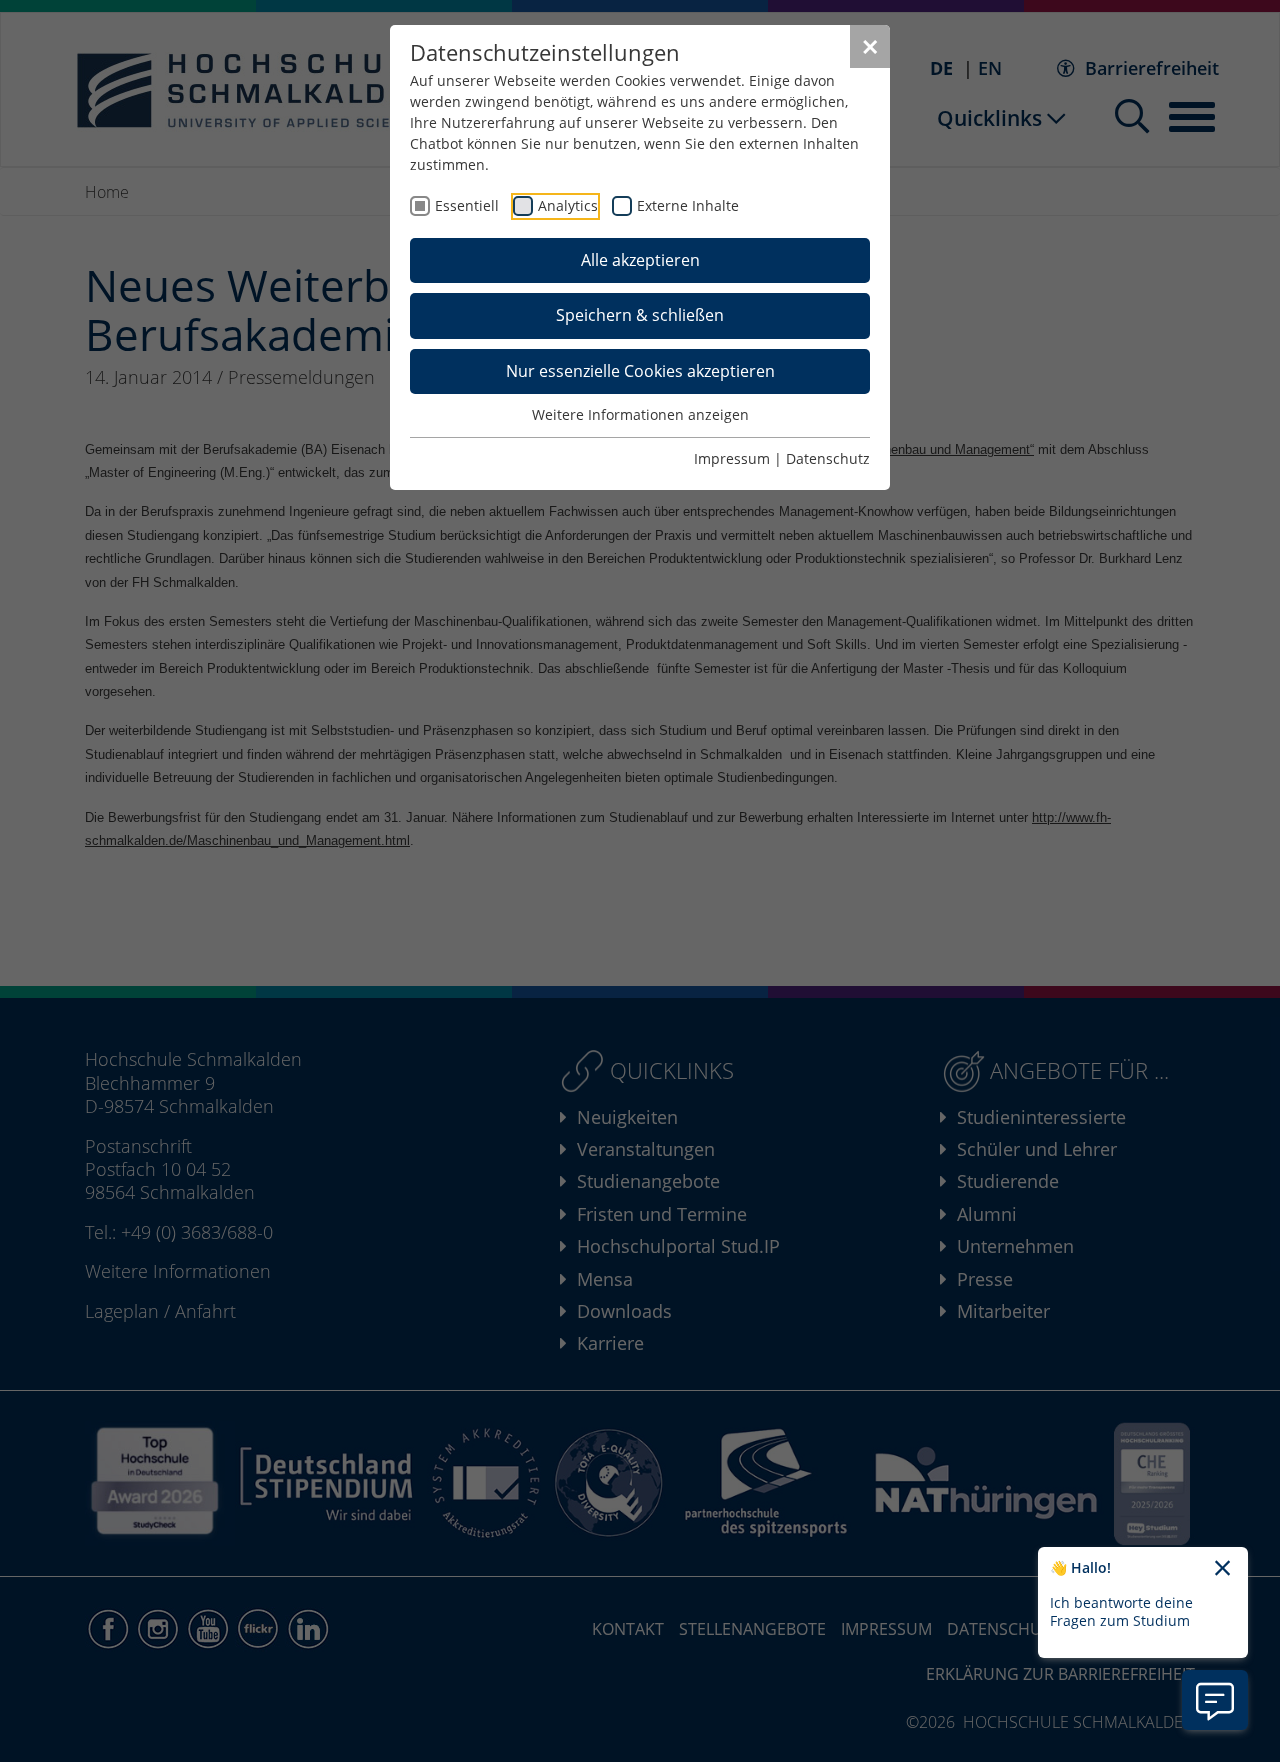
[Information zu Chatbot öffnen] (1215, 1700)
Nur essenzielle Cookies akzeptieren (640, 371)
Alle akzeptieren (640, 260)
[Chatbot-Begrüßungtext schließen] (1222, 1569)
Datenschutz (828, 458)
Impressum (732, 458)
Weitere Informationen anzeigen (640, 414)
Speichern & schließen (640, 315)
